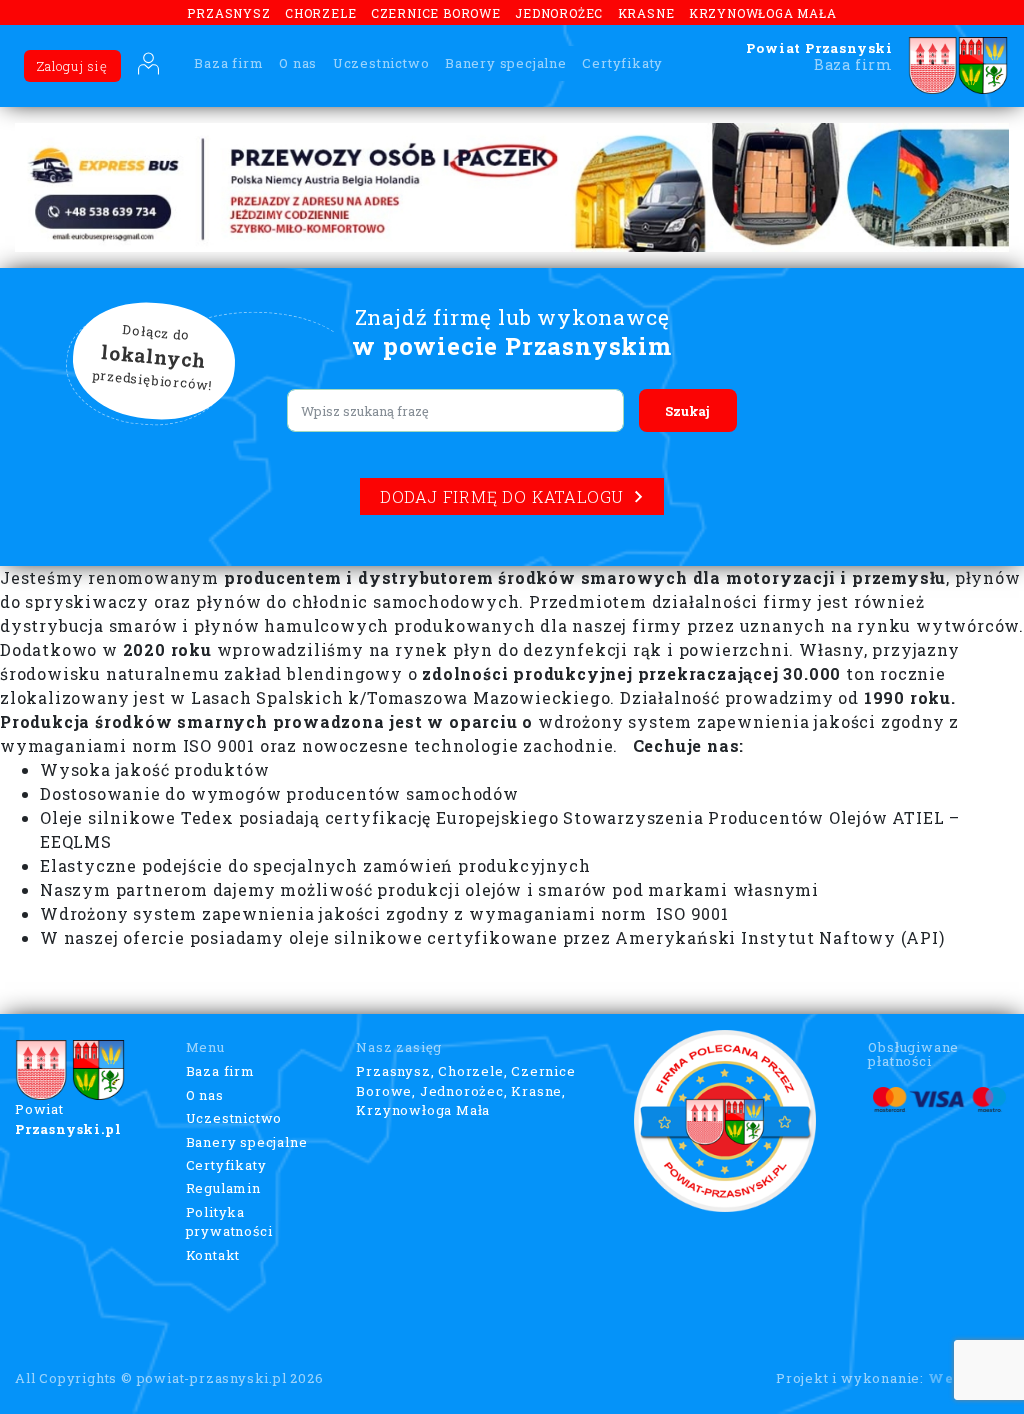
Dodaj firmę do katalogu (502, 496)
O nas (298, 63)
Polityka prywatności (229, 1222)
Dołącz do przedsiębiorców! (153, 358)
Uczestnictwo (381, 63)
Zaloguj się (72, 66)
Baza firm (228, 63)
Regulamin (223, 1188)
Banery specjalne (506, 63)
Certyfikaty (622, 63)
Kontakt (213, 1255)
